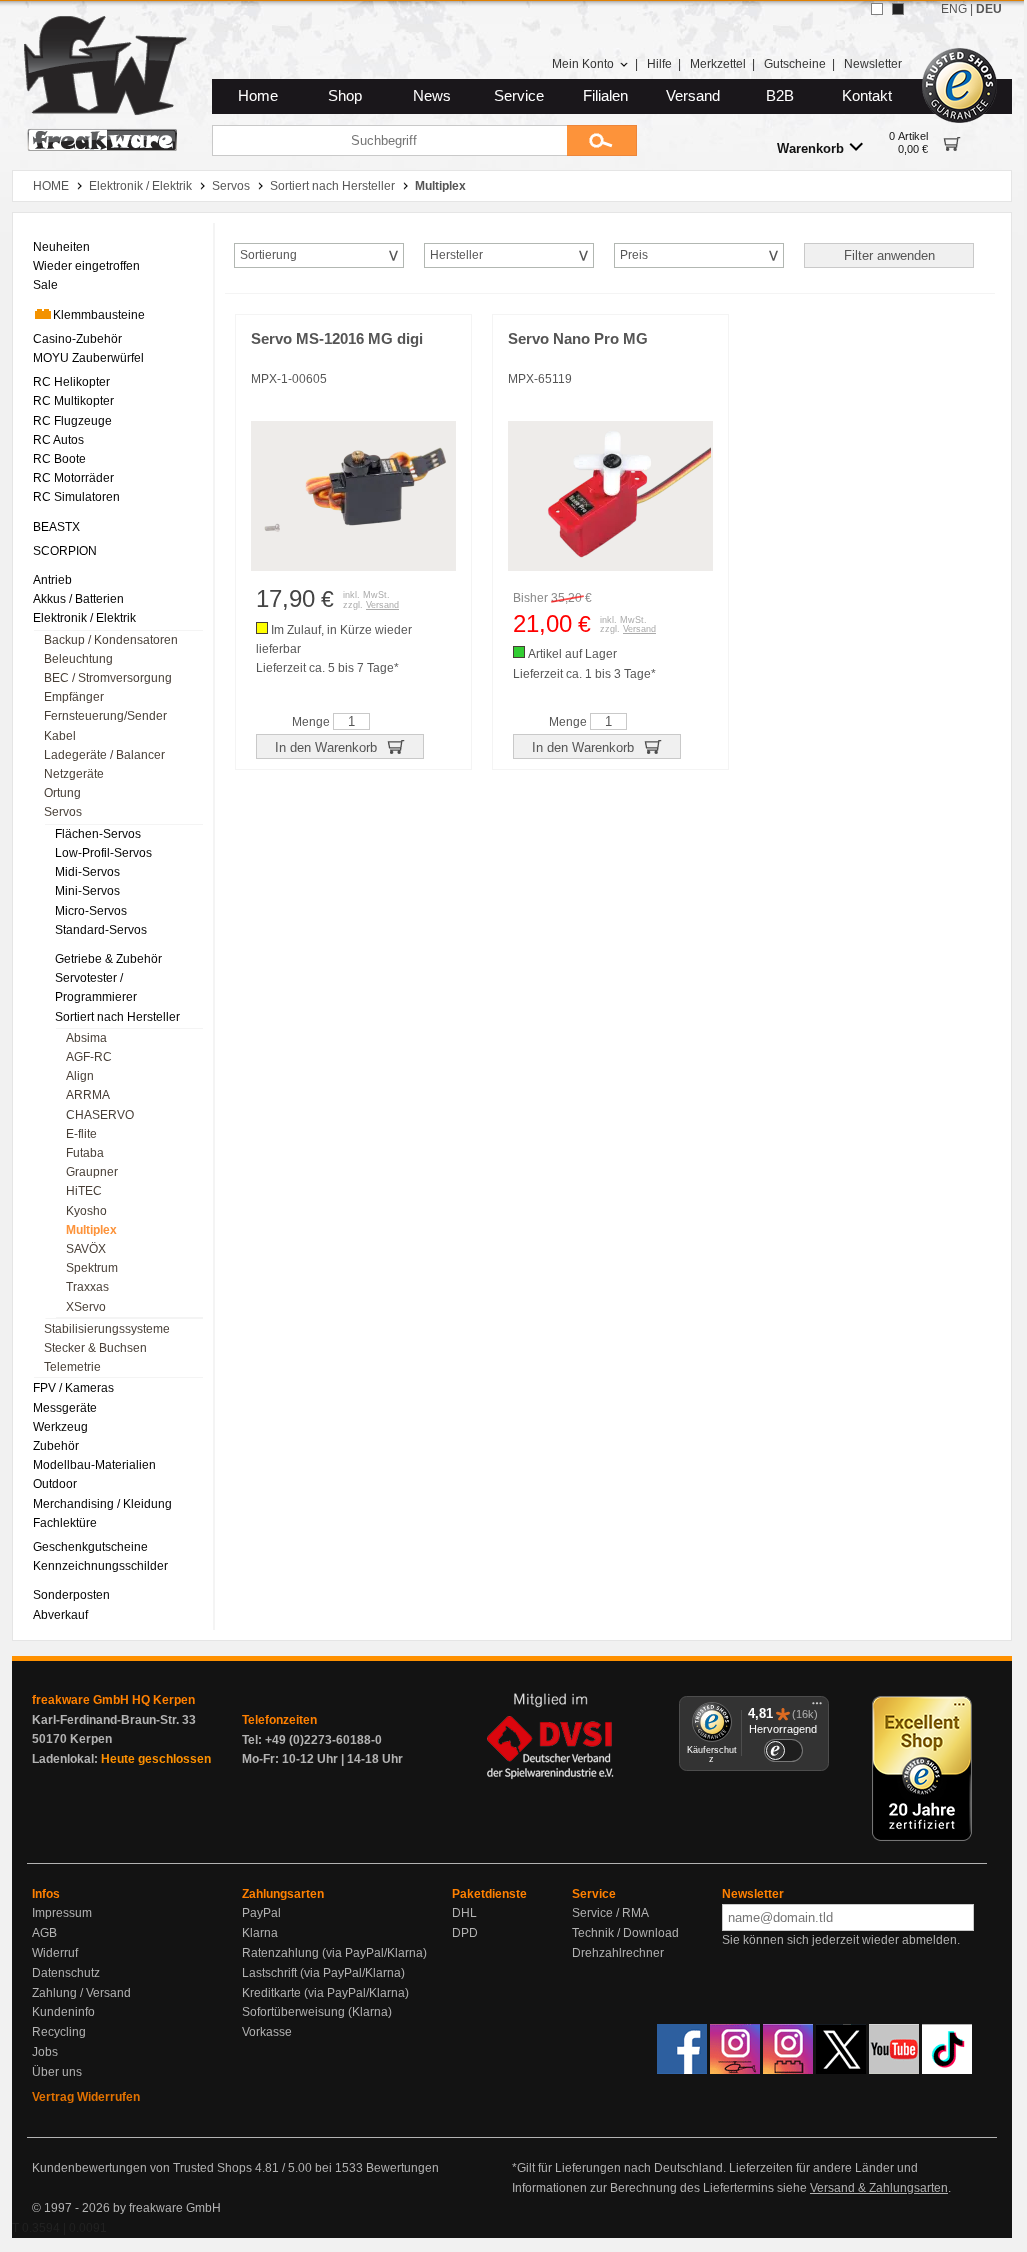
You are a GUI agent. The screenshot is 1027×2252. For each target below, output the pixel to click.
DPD (465, 1933)
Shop (345, 96)
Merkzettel (718, 64)
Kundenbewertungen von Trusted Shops (142, 2168)
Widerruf (55, 1953)
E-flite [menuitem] (81, 1134)
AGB (44, 1933)
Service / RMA (610, 1913)
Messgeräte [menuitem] (65, 1408)
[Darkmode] (898, 9)
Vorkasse (267, 2032)
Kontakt (867, 96)
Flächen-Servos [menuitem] (98, 834)
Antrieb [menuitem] (52, 580)
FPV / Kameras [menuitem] (73, 1388)
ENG (954, 9)
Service (519, 96)
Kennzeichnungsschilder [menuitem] (100, 1566)
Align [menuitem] (80, 1076)
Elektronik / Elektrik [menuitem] (84, 618)
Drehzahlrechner (618, 1953)
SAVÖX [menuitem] (86, 1249)
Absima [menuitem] (86, 1038)
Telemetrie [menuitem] (72, 1367)
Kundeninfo (63, 2012)
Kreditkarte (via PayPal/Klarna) (325, 1993)
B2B (780, 96)
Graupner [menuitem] (92, 1172)
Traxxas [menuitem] (87, 1287)
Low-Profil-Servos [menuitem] (103, 853)
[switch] (783, 1750)
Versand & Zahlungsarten (879, 2188)
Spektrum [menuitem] (92, 1268)
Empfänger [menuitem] (74, 697)
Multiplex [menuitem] (91, 1230)
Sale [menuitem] (45, 285)
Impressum (62, 1913)
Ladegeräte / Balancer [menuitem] (104, 755)
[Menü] (817, 1708)
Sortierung (268, 255)
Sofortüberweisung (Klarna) (317, 2012)
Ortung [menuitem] (62, 793)
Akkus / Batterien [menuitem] (78, 599)
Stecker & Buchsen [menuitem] (95, 1348)
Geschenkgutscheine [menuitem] (90, 1547)
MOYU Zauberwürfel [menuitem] (88, 358)
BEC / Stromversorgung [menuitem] (108, 678)
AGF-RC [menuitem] (89, 1057)
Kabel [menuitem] (60, 736)
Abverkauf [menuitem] (60, 1615)
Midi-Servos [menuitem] (87, 872)
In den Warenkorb (328, 747)
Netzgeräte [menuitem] (74, 774)
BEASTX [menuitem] (56, 527)
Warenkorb (810, 148)
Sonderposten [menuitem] (71, 1595)
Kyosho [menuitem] (86, 1211)
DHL (464, 1913)
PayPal (261, 1913)
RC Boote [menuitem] (59, 459)
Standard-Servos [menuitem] (101, 930)
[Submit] (602, 140)
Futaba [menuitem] (85, 1153)
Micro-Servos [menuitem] (91, 911)
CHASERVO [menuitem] (100, 1115)
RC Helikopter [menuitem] (71, 382)
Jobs (45, 2052)
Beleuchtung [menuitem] (78, 659)
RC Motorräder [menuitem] (73, 478)
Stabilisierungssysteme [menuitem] (107, 1329)
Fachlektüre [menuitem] (65, 1523)
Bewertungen (402, 2168)
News (432, 96)
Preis (634, 255)
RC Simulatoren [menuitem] (76, 497)
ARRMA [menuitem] (88, 1095)
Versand (693, 96)
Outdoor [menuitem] (55, 1484)
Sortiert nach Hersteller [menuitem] (117, 1017)
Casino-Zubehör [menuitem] (77, 339)
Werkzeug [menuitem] (60, 1427)
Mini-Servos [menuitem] (87, 891)
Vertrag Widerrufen (86, 2097)
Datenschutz (66, 1973)
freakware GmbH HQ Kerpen (113, 1700)
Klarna (260, 1933)
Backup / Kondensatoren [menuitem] (111, 640)
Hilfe (659, 64)
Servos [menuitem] (63, 812)
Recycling (59, 2032)
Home (258, 96)
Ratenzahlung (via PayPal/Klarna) (334, 1953)
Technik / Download (625, 1933)
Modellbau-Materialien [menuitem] (94, 1465)
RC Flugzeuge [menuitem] (72, 421)
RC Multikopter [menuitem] (73, 401)
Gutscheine (795, 64)
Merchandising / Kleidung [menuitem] (102, 1504)
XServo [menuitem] (86, 1307)
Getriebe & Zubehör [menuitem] (108, 959)
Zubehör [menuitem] (56, 1446)
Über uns (57, 2072)
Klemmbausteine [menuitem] (99, 315)
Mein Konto (583, 64)
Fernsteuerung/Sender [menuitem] (105, 716)
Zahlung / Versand (81, 1993)
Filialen (605, 96)
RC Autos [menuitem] (58, 440)
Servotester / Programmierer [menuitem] (96, 987)
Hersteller (456, 255)
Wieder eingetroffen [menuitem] (86, 266)
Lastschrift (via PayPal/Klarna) (323, 1973)
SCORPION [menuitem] (65, 551)
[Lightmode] (877, 9)
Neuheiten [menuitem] (61, 247)
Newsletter (873, 64)
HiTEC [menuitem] (84, 1191)
